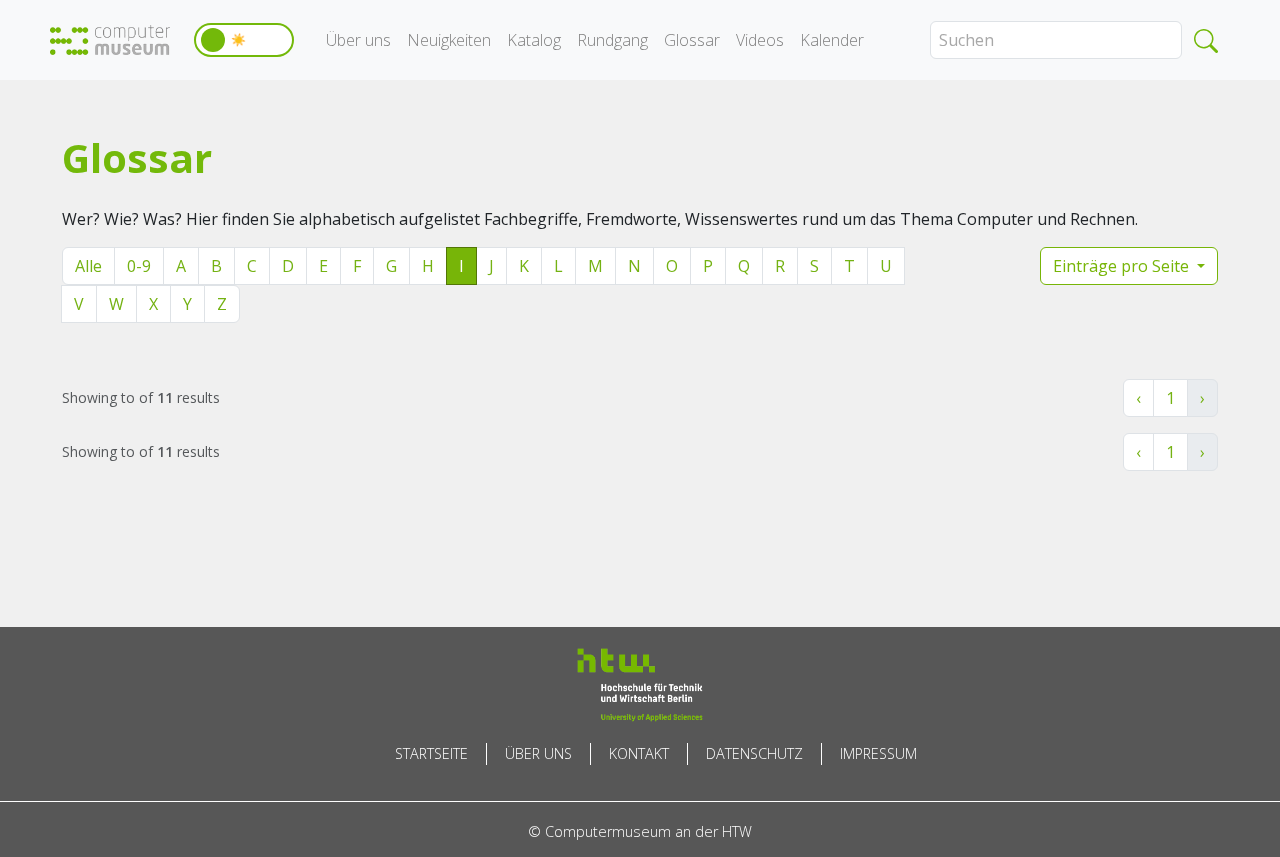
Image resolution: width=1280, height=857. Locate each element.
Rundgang (612, 40)
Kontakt (639, 753)
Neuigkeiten (449, 40)
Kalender (832, 40)
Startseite (431, 753)
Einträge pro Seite (1123, 266)
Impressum (878, 753)
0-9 (139, 266)
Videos (760, 40)
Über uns (358, 40)
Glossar (692, 40)
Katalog (534, 40)
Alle (88, 266)
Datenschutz (754, 753)
